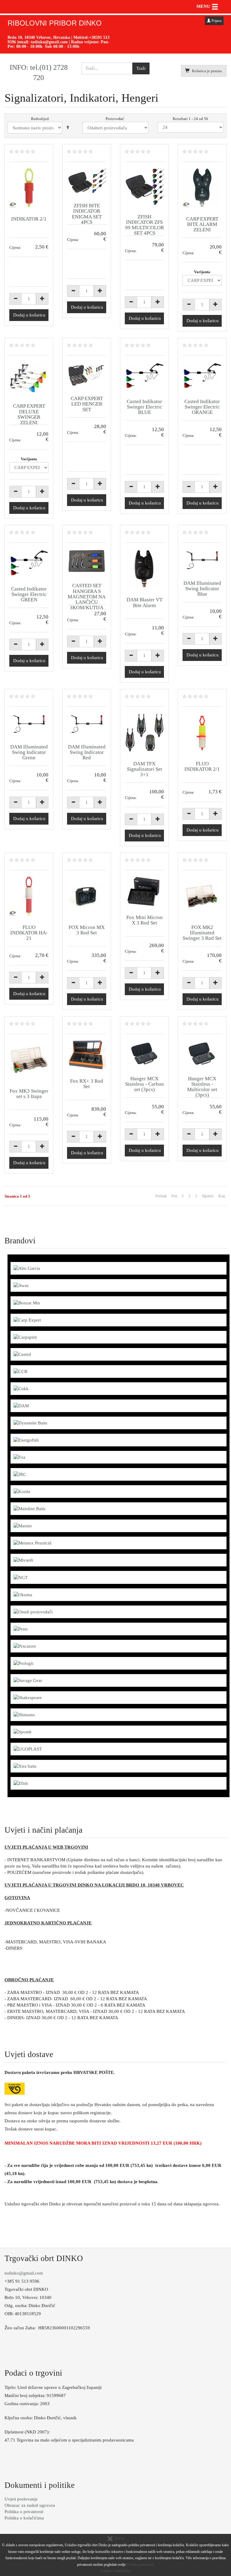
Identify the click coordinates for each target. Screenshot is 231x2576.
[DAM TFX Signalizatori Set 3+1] (144, 733)
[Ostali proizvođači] (33, 1612)
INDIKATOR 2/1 (29, 219)
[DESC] (68, 128)
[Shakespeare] (28, 1697)
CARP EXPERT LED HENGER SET (87, 404)
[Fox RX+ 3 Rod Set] (87, 1055)
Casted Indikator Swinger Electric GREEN (29, 594)
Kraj (222, 1196)
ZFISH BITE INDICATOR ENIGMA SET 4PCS (87, 214)
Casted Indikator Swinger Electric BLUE (144, 407)
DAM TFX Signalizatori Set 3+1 (145, 769)
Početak (161, 1196)
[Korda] (22, 1491)
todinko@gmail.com (49, 42)
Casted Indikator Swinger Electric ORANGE (202, 407)
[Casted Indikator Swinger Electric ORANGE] (202, 376)
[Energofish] (26, 1440)
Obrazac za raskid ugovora (30, 2505)
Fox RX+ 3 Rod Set (87, 1084)
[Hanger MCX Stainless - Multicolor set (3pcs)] (202, 1054)
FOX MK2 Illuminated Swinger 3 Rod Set (202, 933)
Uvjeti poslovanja (21, 2499)
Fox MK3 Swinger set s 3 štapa (29, 1094)
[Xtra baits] (25, 1766)
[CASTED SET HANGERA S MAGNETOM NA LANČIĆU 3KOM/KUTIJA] (87, 561)
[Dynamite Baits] (30, 1423)
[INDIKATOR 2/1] (29, 188)
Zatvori (119, 2538)
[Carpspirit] (25, 1337)
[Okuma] (23, 1594)
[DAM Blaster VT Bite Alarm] (144, 569)
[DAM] (21, 1405)
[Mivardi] (23, 1560)
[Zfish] (21, 1783)
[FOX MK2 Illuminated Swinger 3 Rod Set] (202, 896)
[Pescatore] (25, 1646)
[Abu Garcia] (27, 1268)
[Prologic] (24, 1663)
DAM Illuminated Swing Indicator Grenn (29, 752)
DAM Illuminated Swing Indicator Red (87, 752)
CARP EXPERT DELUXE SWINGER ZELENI (29, 414)
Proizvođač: (115, 119)
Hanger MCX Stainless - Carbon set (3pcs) (145, 1084)
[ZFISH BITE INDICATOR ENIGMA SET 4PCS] (87, 181)
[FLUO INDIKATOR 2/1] (202, 733)
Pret (174, 1196)
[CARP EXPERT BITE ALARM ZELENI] (202, 188)
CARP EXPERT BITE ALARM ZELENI (202, 224)
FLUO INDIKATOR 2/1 (202, 766)
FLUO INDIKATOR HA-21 (29, 933)
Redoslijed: (40, 119)
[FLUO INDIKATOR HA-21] (29, 896)
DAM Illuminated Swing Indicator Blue (202, 589)
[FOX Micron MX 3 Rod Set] (87, 896)
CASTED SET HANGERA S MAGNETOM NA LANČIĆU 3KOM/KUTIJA (87, 597)
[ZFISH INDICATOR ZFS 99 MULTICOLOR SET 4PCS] (144, 187)
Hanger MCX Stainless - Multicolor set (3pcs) (202, 1087)
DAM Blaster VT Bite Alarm (145, 602)
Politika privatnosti (141, 2565)
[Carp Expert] (27, 1320)
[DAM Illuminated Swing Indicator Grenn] (29, 724)
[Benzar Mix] (27, 1302)
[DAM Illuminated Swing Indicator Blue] (202, 560)
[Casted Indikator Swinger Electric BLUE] (144, 376)
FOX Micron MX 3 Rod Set (87, 930)
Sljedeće (208, 1196)
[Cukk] (21, 1388)
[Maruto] (23, 1526)
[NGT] (21, 1577)
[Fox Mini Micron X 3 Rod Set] (144, 891)
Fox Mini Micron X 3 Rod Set (145, 920)
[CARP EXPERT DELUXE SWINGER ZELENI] (29, 378)
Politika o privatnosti (24, 2512)
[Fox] (20, 1457)
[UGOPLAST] (28, 1749)
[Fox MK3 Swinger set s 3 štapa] (29, 1060)
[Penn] (21, 1629)
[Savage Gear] (28, 1680)
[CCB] (20, 1371)
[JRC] (20, 1474)
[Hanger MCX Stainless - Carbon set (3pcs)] (144, 1054)
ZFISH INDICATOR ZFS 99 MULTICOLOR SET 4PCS (145, 225)
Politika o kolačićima (24, 2518)
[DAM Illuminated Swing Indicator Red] (87, 724)
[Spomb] (23, 1732)
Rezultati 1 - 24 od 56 (190, 119)
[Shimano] (24, 1714)
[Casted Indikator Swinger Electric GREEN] (29, 563)
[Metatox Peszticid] (32, 1543)
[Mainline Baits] (29, 1508)
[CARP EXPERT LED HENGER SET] (87, 374)
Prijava (216, 21)
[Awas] (21, 1285)
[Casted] (22, 1354)
